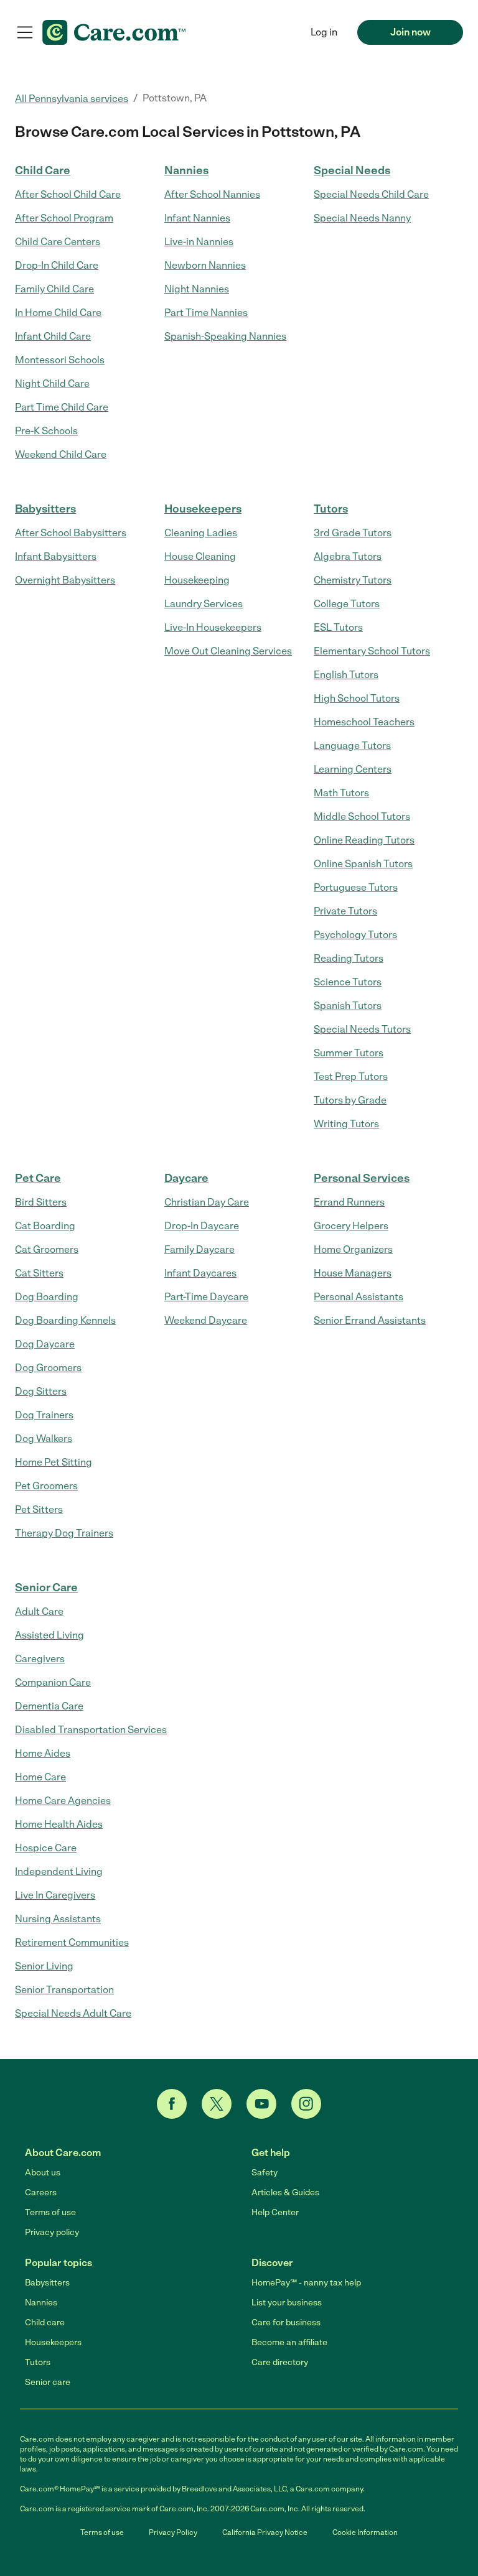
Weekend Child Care (61, 454)
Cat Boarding (45, 1226)
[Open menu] (25, 32)
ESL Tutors (338, 627)
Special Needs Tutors (362, 1029)
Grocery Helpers (351, 1226)
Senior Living (44, 1966)
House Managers (353, 1273)
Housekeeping (197, 580)
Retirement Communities (72, 1942)
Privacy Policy (173, 2532)
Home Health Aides (59, 1824)
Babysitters (45, 509)
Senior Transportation (64, 1990)
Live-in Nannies (199, 242)
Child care (45, 2323)
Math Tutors (341, 793)
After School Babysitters (71, 533)
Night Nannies (197, 289)
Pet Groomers (46, 1486)
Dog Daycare (45, 1344)
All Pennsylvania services (72, 99)
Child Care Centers (58, 242)
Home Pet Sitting (54, 1462)
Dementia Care (49, 1706)
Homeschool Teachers (364, 722)
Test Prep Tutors (351, 1076)
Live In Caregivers (55, 1895)
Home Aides (43, 1753)
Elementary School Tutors (372, 651)
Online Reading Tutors (364, 840)
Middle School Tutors (362, 816)
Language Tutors (352, 746)
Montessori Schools (60, 360)
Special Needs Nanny (362, 218)
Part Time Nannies (206, 313)
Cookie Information (365, 2532)
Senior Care (46, 1588)
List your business (287, 2303)
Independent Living (59, 1872)
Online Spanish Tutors (363, 864)
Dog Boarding (47, 1297)
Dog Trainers (44, 1415)
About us (43, 2173)
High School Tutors (357, 698)
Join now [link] (410, 32)
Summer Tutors (349, 1053)
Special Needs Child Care (371, 194)
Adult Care (39, 1611)
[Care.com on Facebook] (172, 2104)
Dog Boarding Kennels (65, 1320)
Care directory (280, 2362)
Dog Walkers (44, 1439)
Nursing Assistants (58, 1919)
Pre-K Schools (46, 431)
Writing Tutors (346, 1124)
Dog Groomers (48, 1368)
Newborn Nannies (205, 265)
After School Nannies (212, 194)
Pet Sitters (39, 1509)
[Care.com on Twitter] (217, 2104)
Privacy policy (52, 2232)
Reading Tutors (349, 958)
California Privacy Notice (265, 2532)
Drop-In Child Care (57, 265)
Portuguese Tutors (356, 887)
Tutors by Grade (350, 1100)
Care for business (286, 2323)
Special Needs (352, 170)
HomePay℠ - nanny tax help (306, 2283)
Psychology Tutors (355, 935)
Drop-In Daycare (202, 1226)
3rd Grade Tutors (353, 533)
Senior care (48, 2382)
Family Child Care (54, 289)
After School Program (64, 218)
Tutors (331, 509)
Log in (324, 32)
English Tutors (346, 675)
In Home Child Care (58, 313)
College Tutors (347, 604)
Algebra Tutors (348, 556)
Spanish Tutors (348, 1006)
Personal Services (362, 1178)
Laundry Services (204, 604)
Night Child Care (52, 384)
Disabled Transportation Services (91, 1730)
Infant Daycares (200, 1273)
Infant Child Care (53, 336)
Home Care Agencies (63, 1801)
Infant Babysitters (56, 556)
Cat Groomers (47, 1249)
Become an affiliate (289, 2342)
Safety (265, 2173)
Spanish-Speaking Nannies (225, 336)
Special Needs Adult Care (73, 2013)
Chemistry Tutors (353, 580)
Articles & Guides (285, 2192)
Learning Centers (353, 769)
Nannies (186, 170)
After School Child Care (68, 194)
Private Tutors (345, 911)
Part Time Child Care (62, 407)
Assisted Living (49, 1635)
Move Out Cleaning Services (228, 651)
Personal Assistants (358, 1297)
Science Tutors (348, 982)
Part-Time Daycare (206, 1297)
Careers (41, 2192)
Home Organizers (353, 1249)
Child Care (43, 170)
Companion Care (53, 1682)
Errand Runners (349, 1202)
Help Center (275, 2212)
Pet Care (38, 1178)
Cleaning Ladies (201, 533)
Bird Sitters (41, 1202)
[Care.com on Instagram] (306, 2104)
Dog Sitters (41, 1391)
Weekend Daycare (206, 1320)
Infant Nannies (197, 218)
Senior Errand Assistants (370, 1320)
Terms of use (50, 2212)
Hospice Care (46, 1848)
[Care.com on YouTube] (261, 2104)
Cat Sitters (39, 1273)
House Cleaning (200, 556)
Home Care (40, 1777)
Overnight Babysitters (65, 580)
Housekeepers (203, 509)
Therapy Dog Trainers (64, 1533)
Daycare (186, 1178)
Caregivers (40, 1659)
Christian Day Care (207, 1202)
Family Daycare (199, 1249)
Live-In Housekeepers (213, 627)
